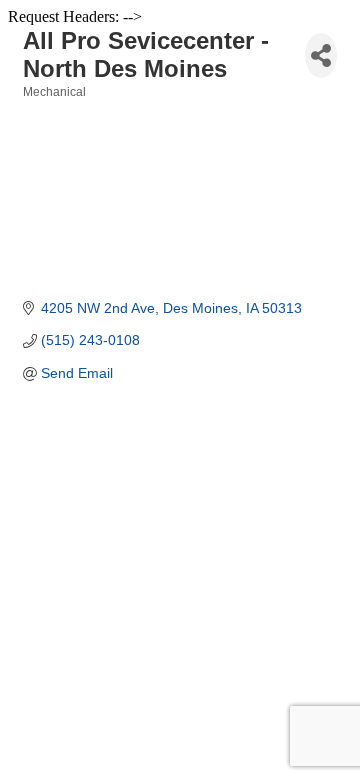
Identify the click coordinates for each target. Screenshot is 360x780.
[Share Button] (321, 55)
